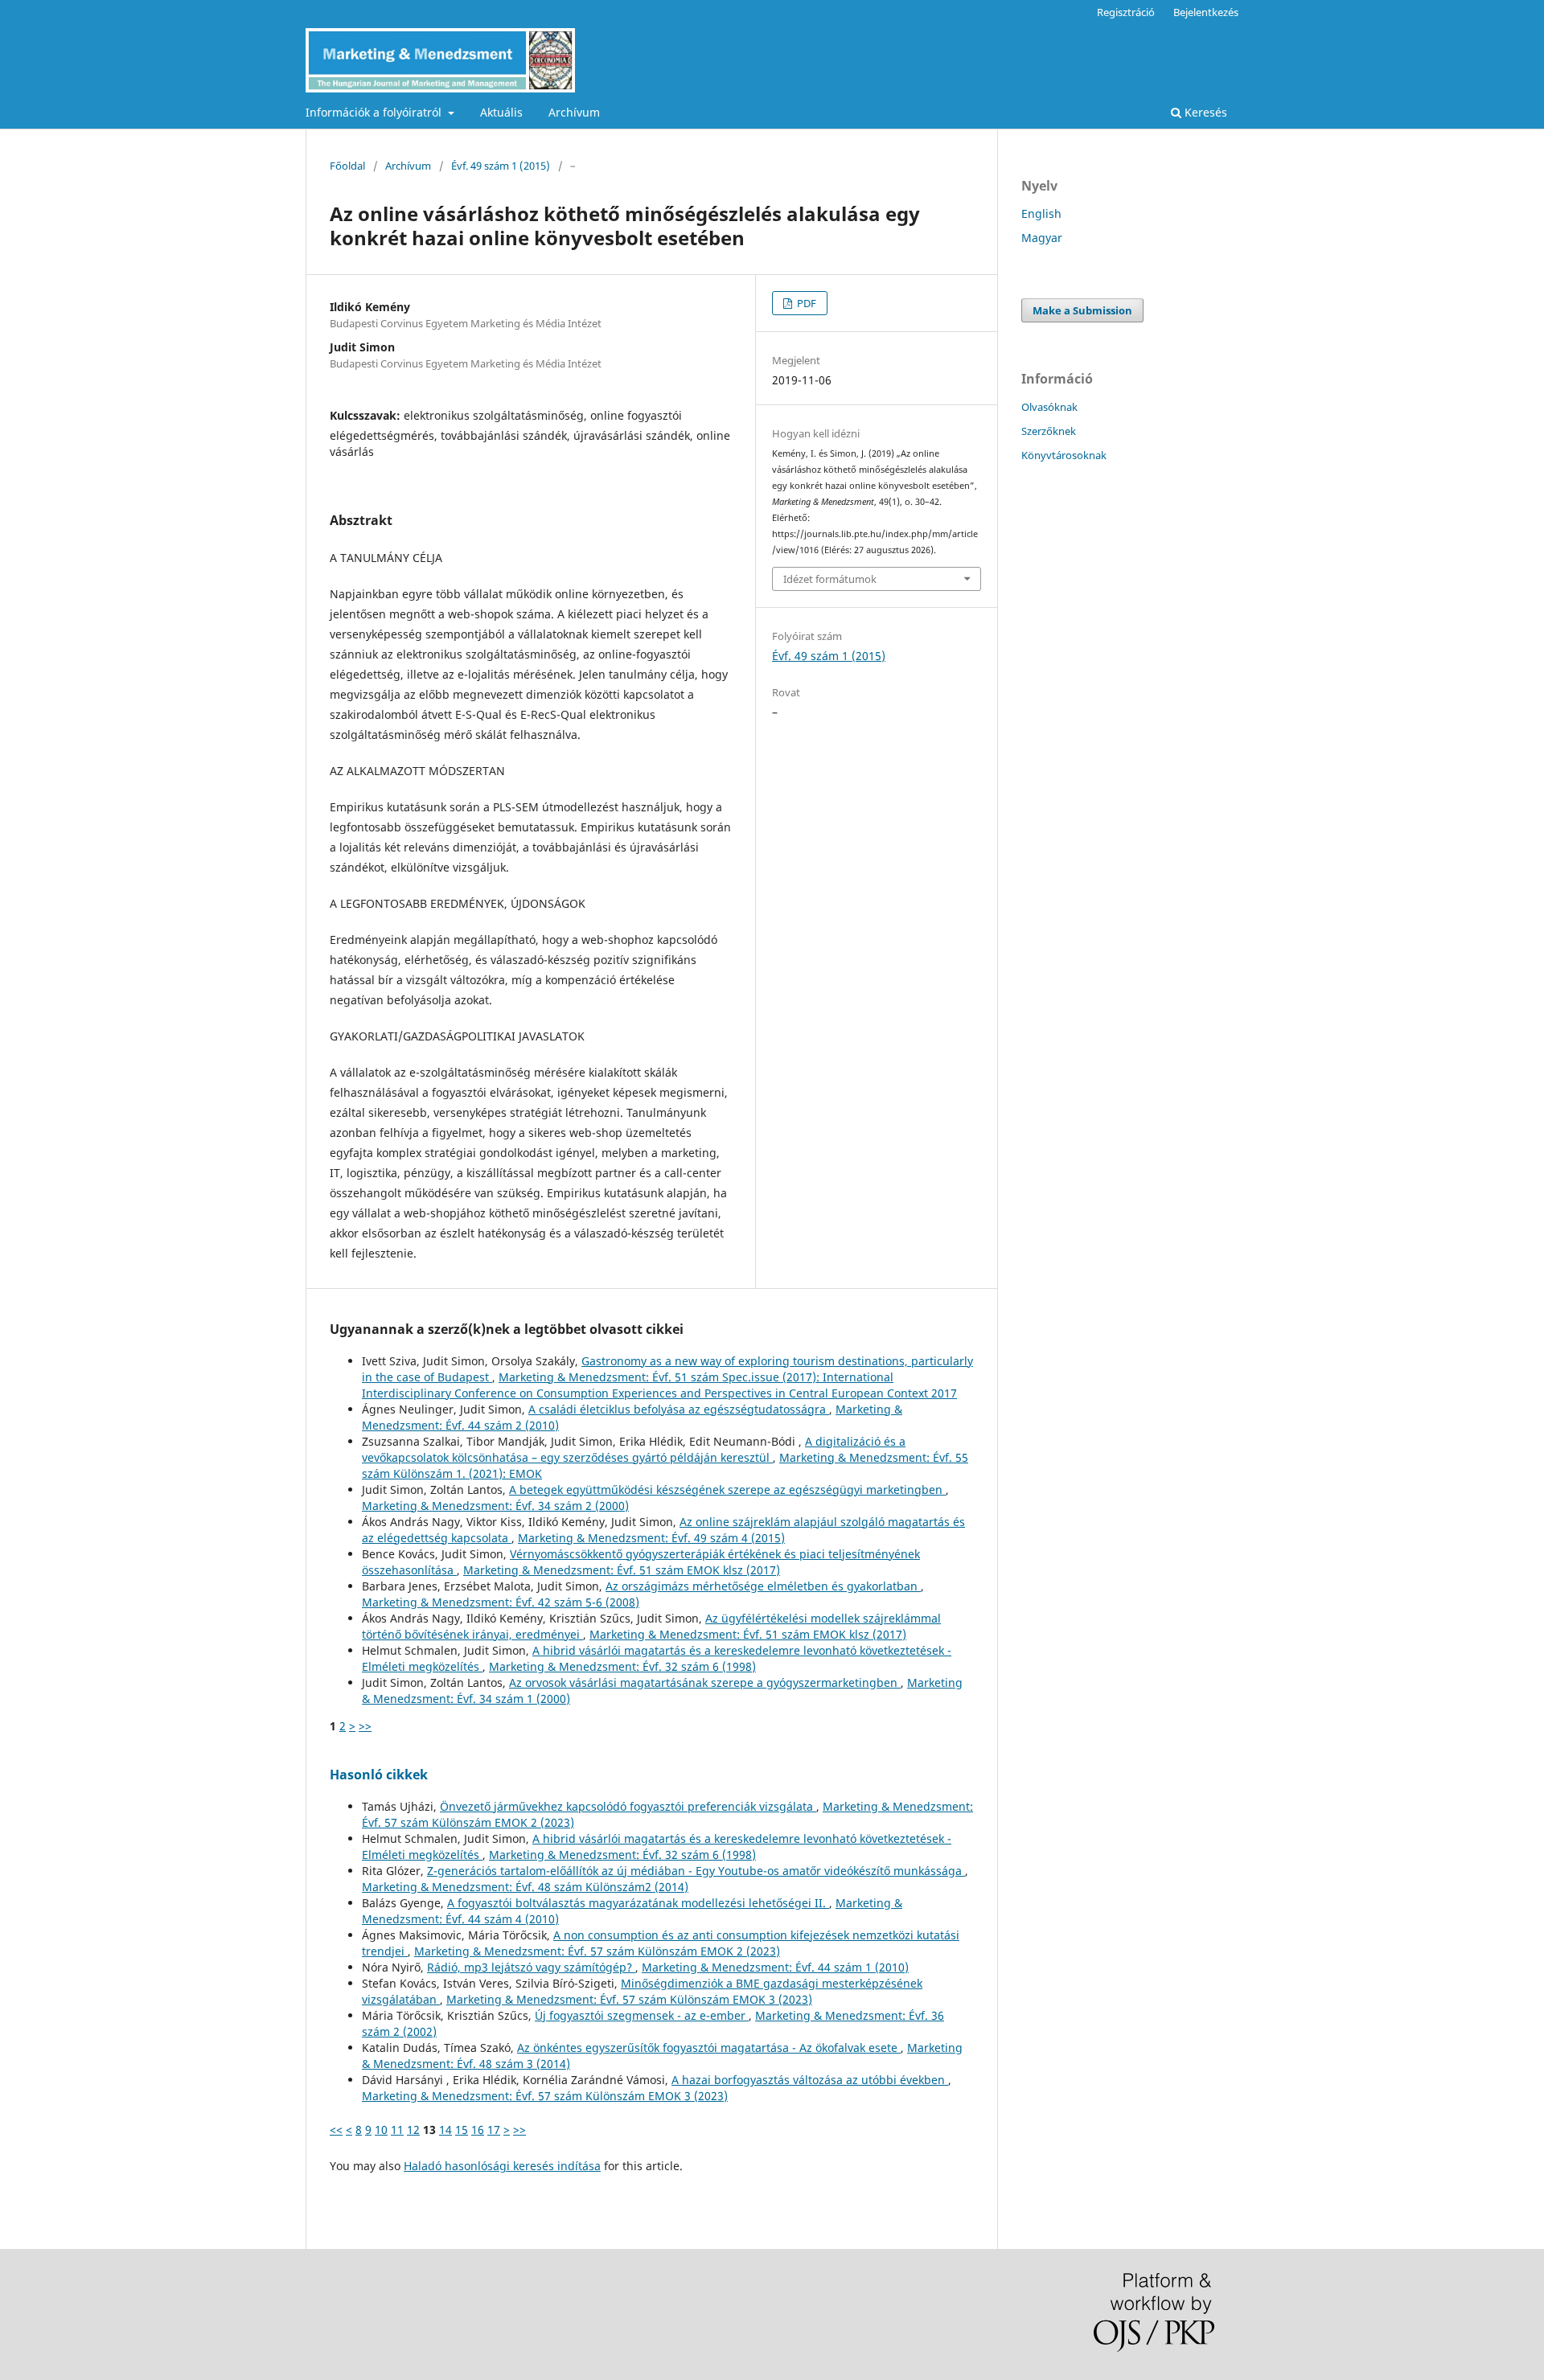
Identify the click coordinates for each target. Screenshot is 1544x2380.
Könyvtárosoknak (1064, 455)
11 (397, 2130)
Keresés (1204, 112)
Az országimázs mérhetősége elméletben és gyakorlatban (763, 1586)
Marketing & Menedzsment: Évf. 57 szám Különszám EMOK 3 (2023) (629, 1999)
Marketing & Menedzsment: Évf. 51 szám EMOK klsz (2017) (622, 1570)
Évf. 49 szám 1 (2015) (501, 166)
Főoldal (347, 166)
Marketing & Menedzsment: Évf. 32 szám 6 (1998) (622, 1666)
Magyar (1042, 238)
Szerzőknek (1049, 431)
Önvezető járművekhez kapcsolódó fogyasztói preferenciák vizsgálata (628, 1806)
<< (336, 2130)
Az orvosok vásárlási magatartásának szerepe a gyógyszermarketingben (705, 1682)
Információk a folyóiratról (375, 112)
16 (478, 2130)
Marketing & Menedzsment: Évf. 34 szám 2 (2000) (495, 1506)
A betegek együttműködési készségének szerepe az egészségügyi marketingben (727, 1490)
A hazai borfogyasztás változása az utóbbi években (810, 2080)
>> (365, 1726)
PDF (805, 303)
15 (462, 2130)
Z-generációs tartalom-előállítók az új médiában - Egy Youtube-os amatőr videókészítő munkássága (696, 1871)
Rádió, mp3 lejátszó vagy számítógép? (531, 1967)
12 (413, 2130)
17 (494, 2130)
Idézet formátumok (830, 579)
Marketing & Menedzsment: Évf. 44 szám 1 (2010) (775, 1967)
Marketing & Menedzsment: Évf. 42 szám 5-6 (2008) (501, 1602)
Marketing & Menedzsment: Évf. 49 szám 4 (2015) (651, 1538)
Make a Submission (1082, 310)
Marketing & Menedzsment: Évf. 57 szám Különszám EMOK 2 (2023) (597, 1951)
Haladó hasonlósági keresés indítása (502, 2166)
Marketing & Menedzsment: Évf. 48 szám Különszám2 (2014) (525, 1887)
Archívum (574, 112)
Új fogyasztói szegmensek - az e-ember (642, 2015)
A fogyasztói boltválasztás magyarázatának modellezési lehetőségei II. (638, 1903)
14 (446, 2130)
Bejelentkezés (1206, 12)
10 (381, 2130)
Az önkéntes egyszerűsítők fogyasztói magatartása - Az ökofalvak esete (709, 2048)
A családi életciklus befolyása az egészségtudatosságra (679, 1409)
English (1041, 213)
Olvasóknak (1049, 407)
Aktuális (501, 112)
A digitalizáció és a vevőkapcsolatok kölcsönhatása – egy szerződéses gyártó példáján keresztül (634, 1449)
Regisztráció (1126, 12)
